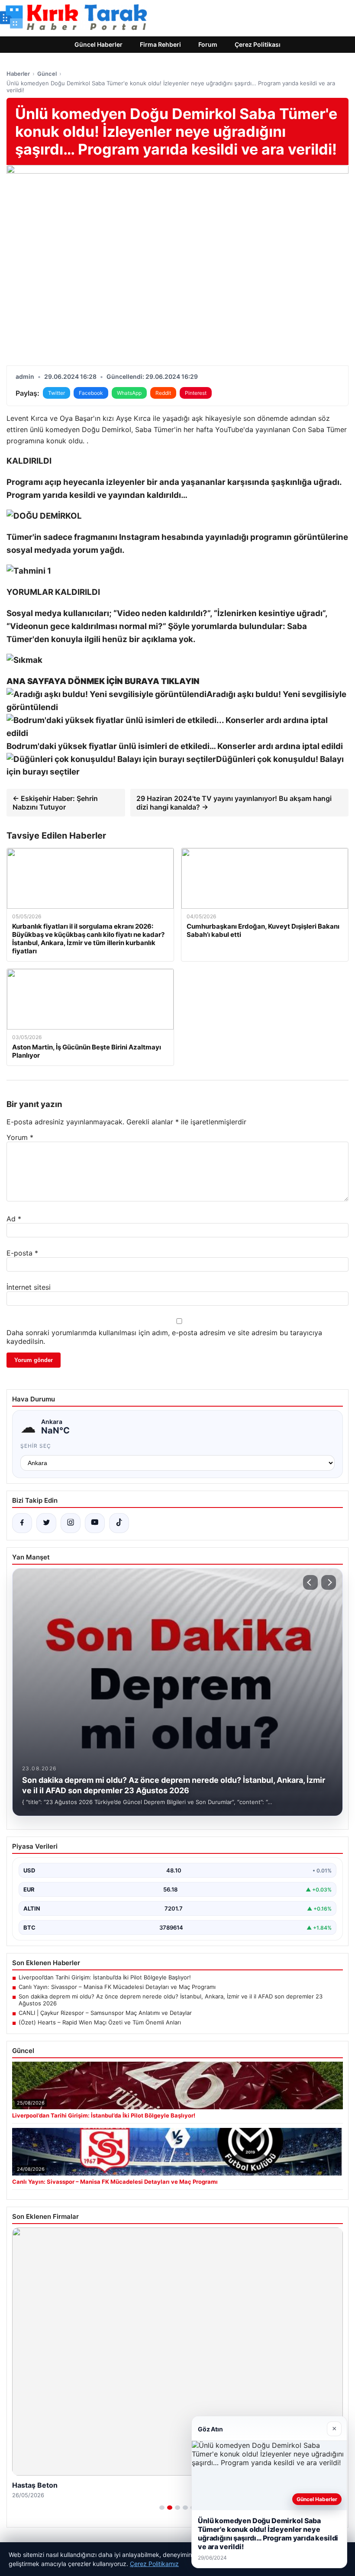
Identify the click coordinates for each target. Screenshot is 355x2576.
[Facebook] (22, 1523)
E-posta (22, 1253)
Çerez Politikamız (154, 2564)
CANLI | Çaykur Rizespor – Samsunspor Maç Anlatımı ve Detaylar (105, 2013)
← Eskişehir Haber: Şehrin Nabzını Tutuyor (55, 803)
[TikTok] (119, 1523)
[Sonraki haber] (329, 1582)
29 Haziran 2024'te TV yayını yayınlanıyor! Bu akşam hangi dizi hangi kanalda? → (234, 803)
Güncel (47, 74)
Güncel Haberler (98, 44)
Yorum (20, 1137)
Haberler (18, 74)
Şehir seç (36, 1446)
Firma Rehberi (160, 44)
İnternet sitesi (29, 1287)
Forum (208, 44)
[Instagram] (71, 1523)
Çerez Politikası (258, 44)
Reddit (163, 393)
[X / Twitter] (46, 1523)
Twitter (56, 393)
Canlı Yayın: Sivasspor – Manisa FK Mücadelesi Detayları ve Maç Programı (117, 1987)
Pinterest (196, 393)
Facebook (91, 393)
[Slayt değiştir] (162, 2508)
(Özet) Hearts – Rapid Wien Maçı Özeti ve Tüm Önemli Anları (100, 2022)
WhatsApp (129, 393)
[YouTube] (95, 1523)
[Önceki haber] (310, 1582)
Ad (14, 1219)
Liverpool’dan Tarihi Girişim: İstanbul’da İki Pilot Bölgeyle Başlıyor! (105, 1977)
